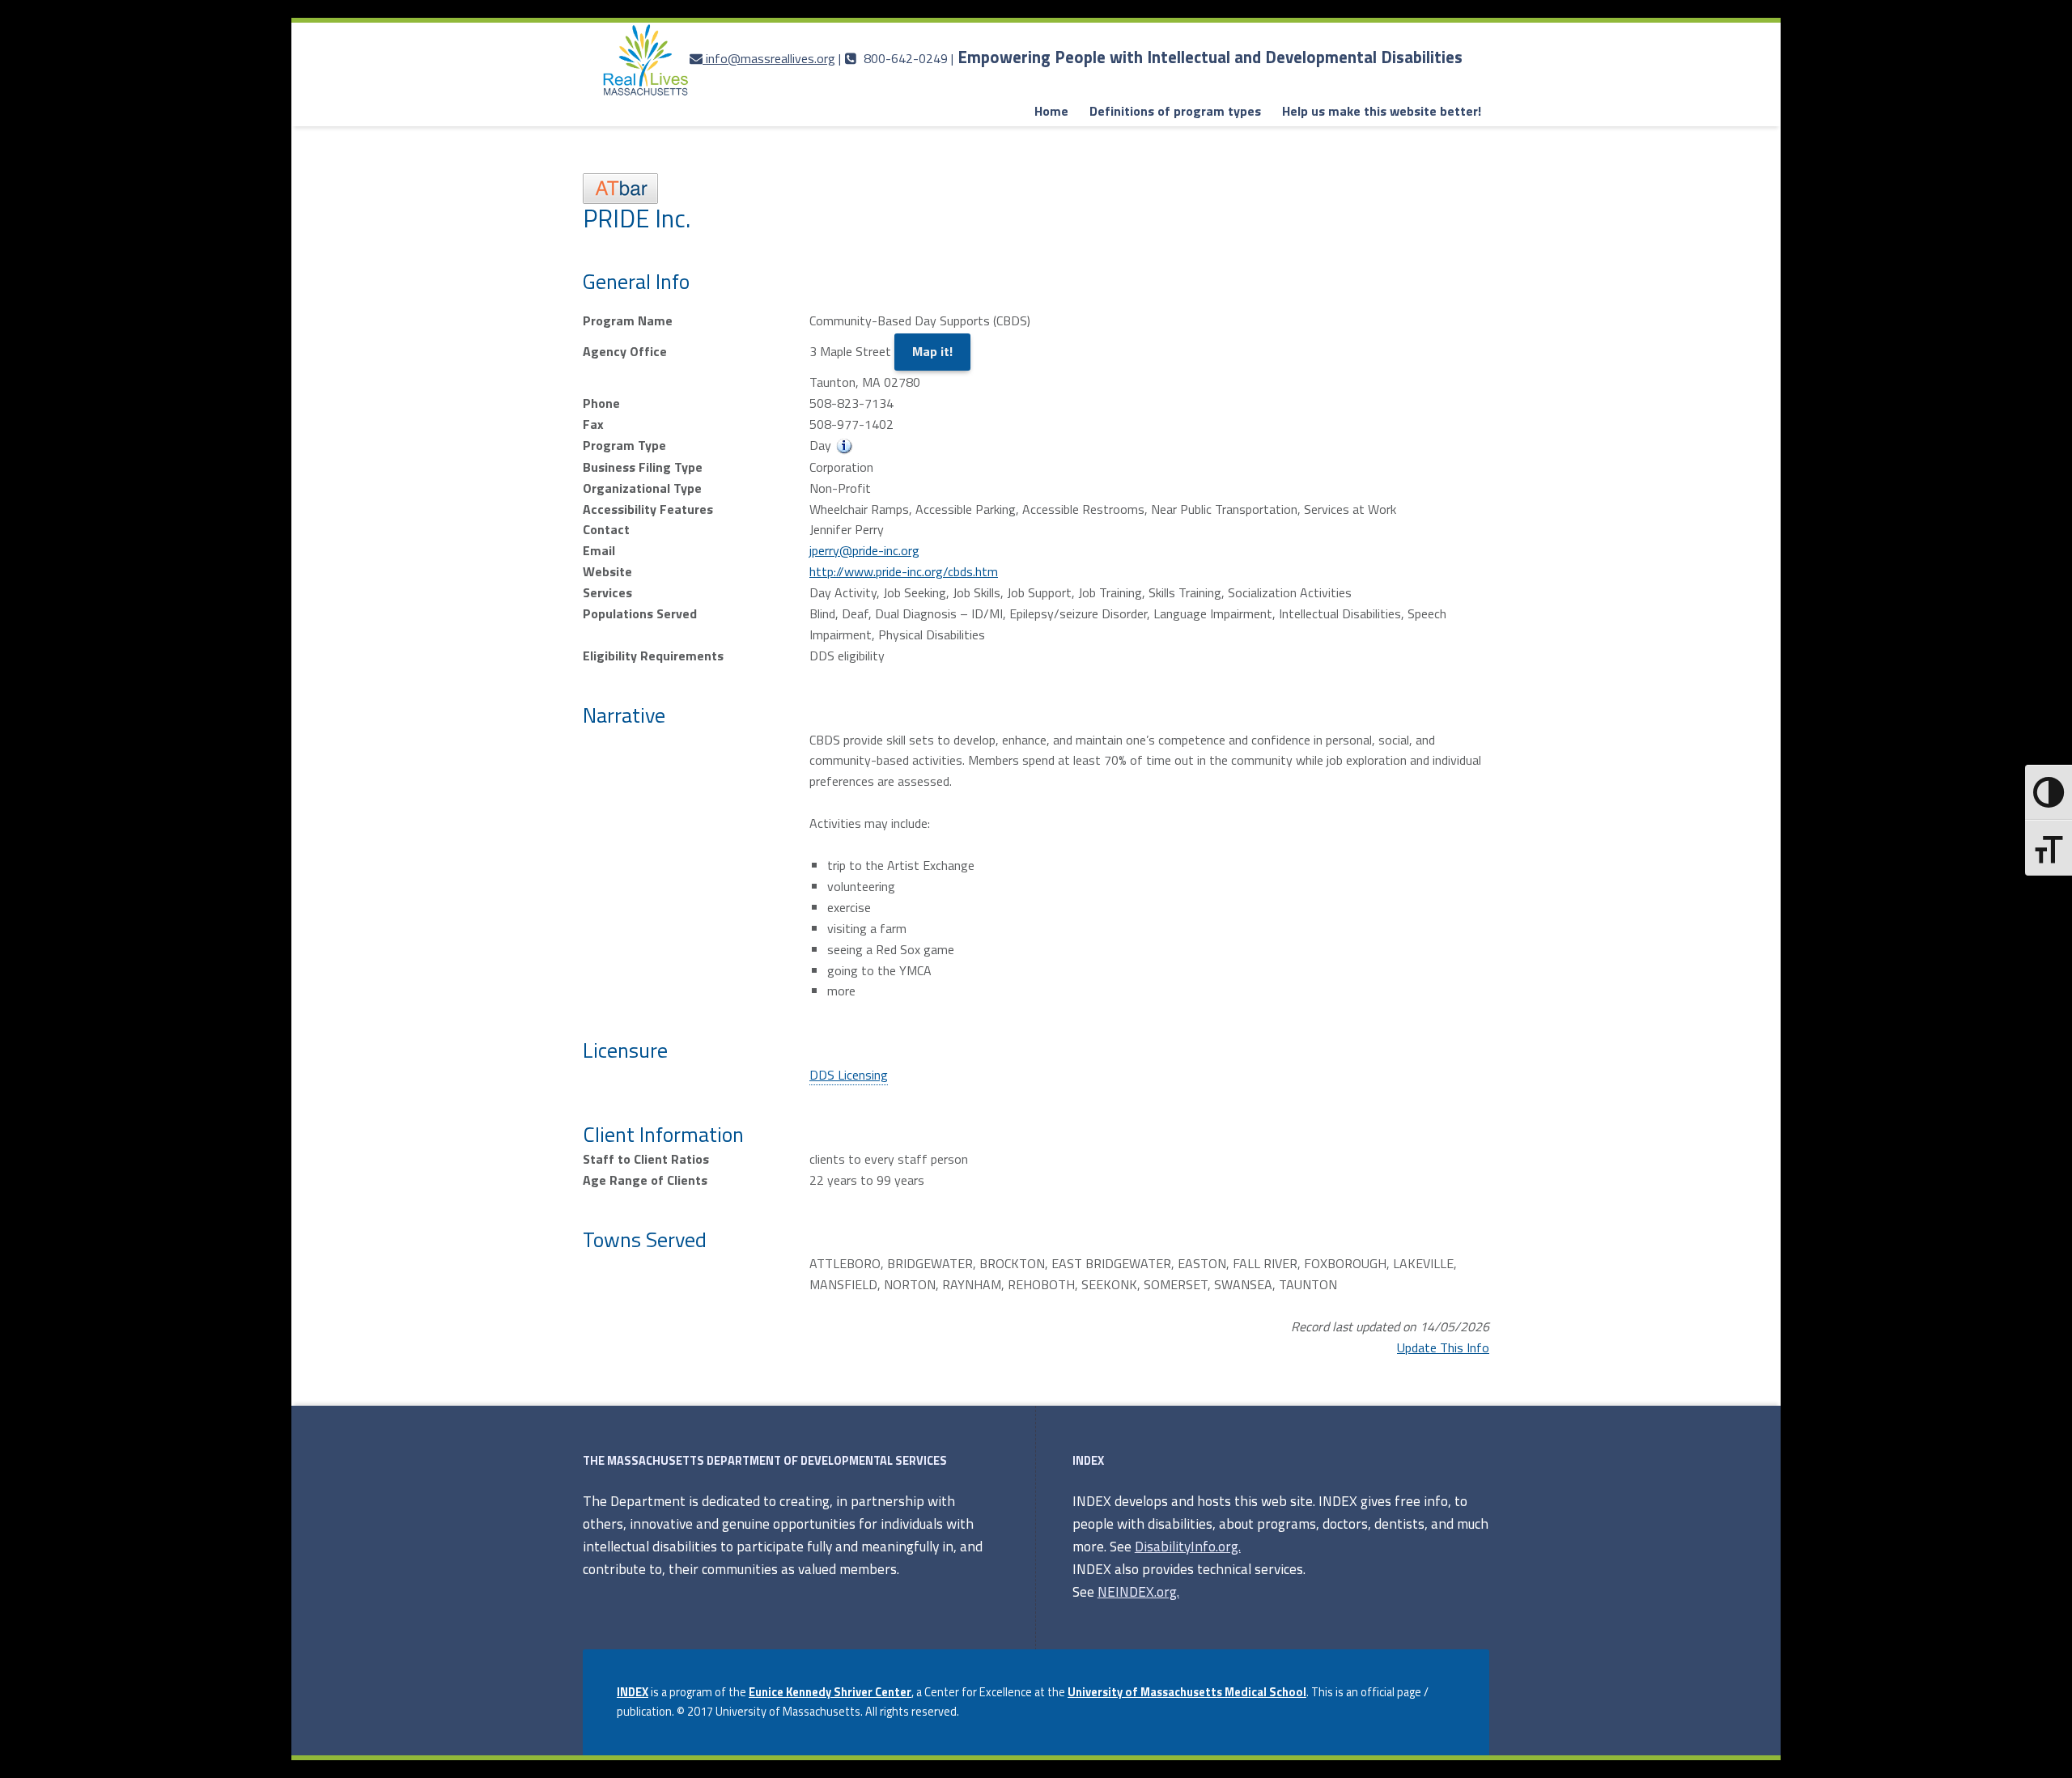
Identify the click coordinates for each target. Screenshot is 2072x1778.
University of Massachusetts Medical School (1187, 1692)
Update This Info (1443, 1347)
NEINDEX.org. (1138, 1591)
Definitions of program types (1175, 111)
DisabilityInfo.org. (1188, 1546)
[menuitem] (1051, 112)
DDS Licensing (849, 1075)
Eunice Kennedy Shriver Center (830, 1692)
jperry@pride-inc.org (864, 550)
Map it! (932, 351)
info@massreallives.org (771, 58)
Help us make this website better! (1382, 111)
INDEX (633, 1692)
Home (1051, 111)
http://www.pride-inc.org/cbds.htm (904, 571)
